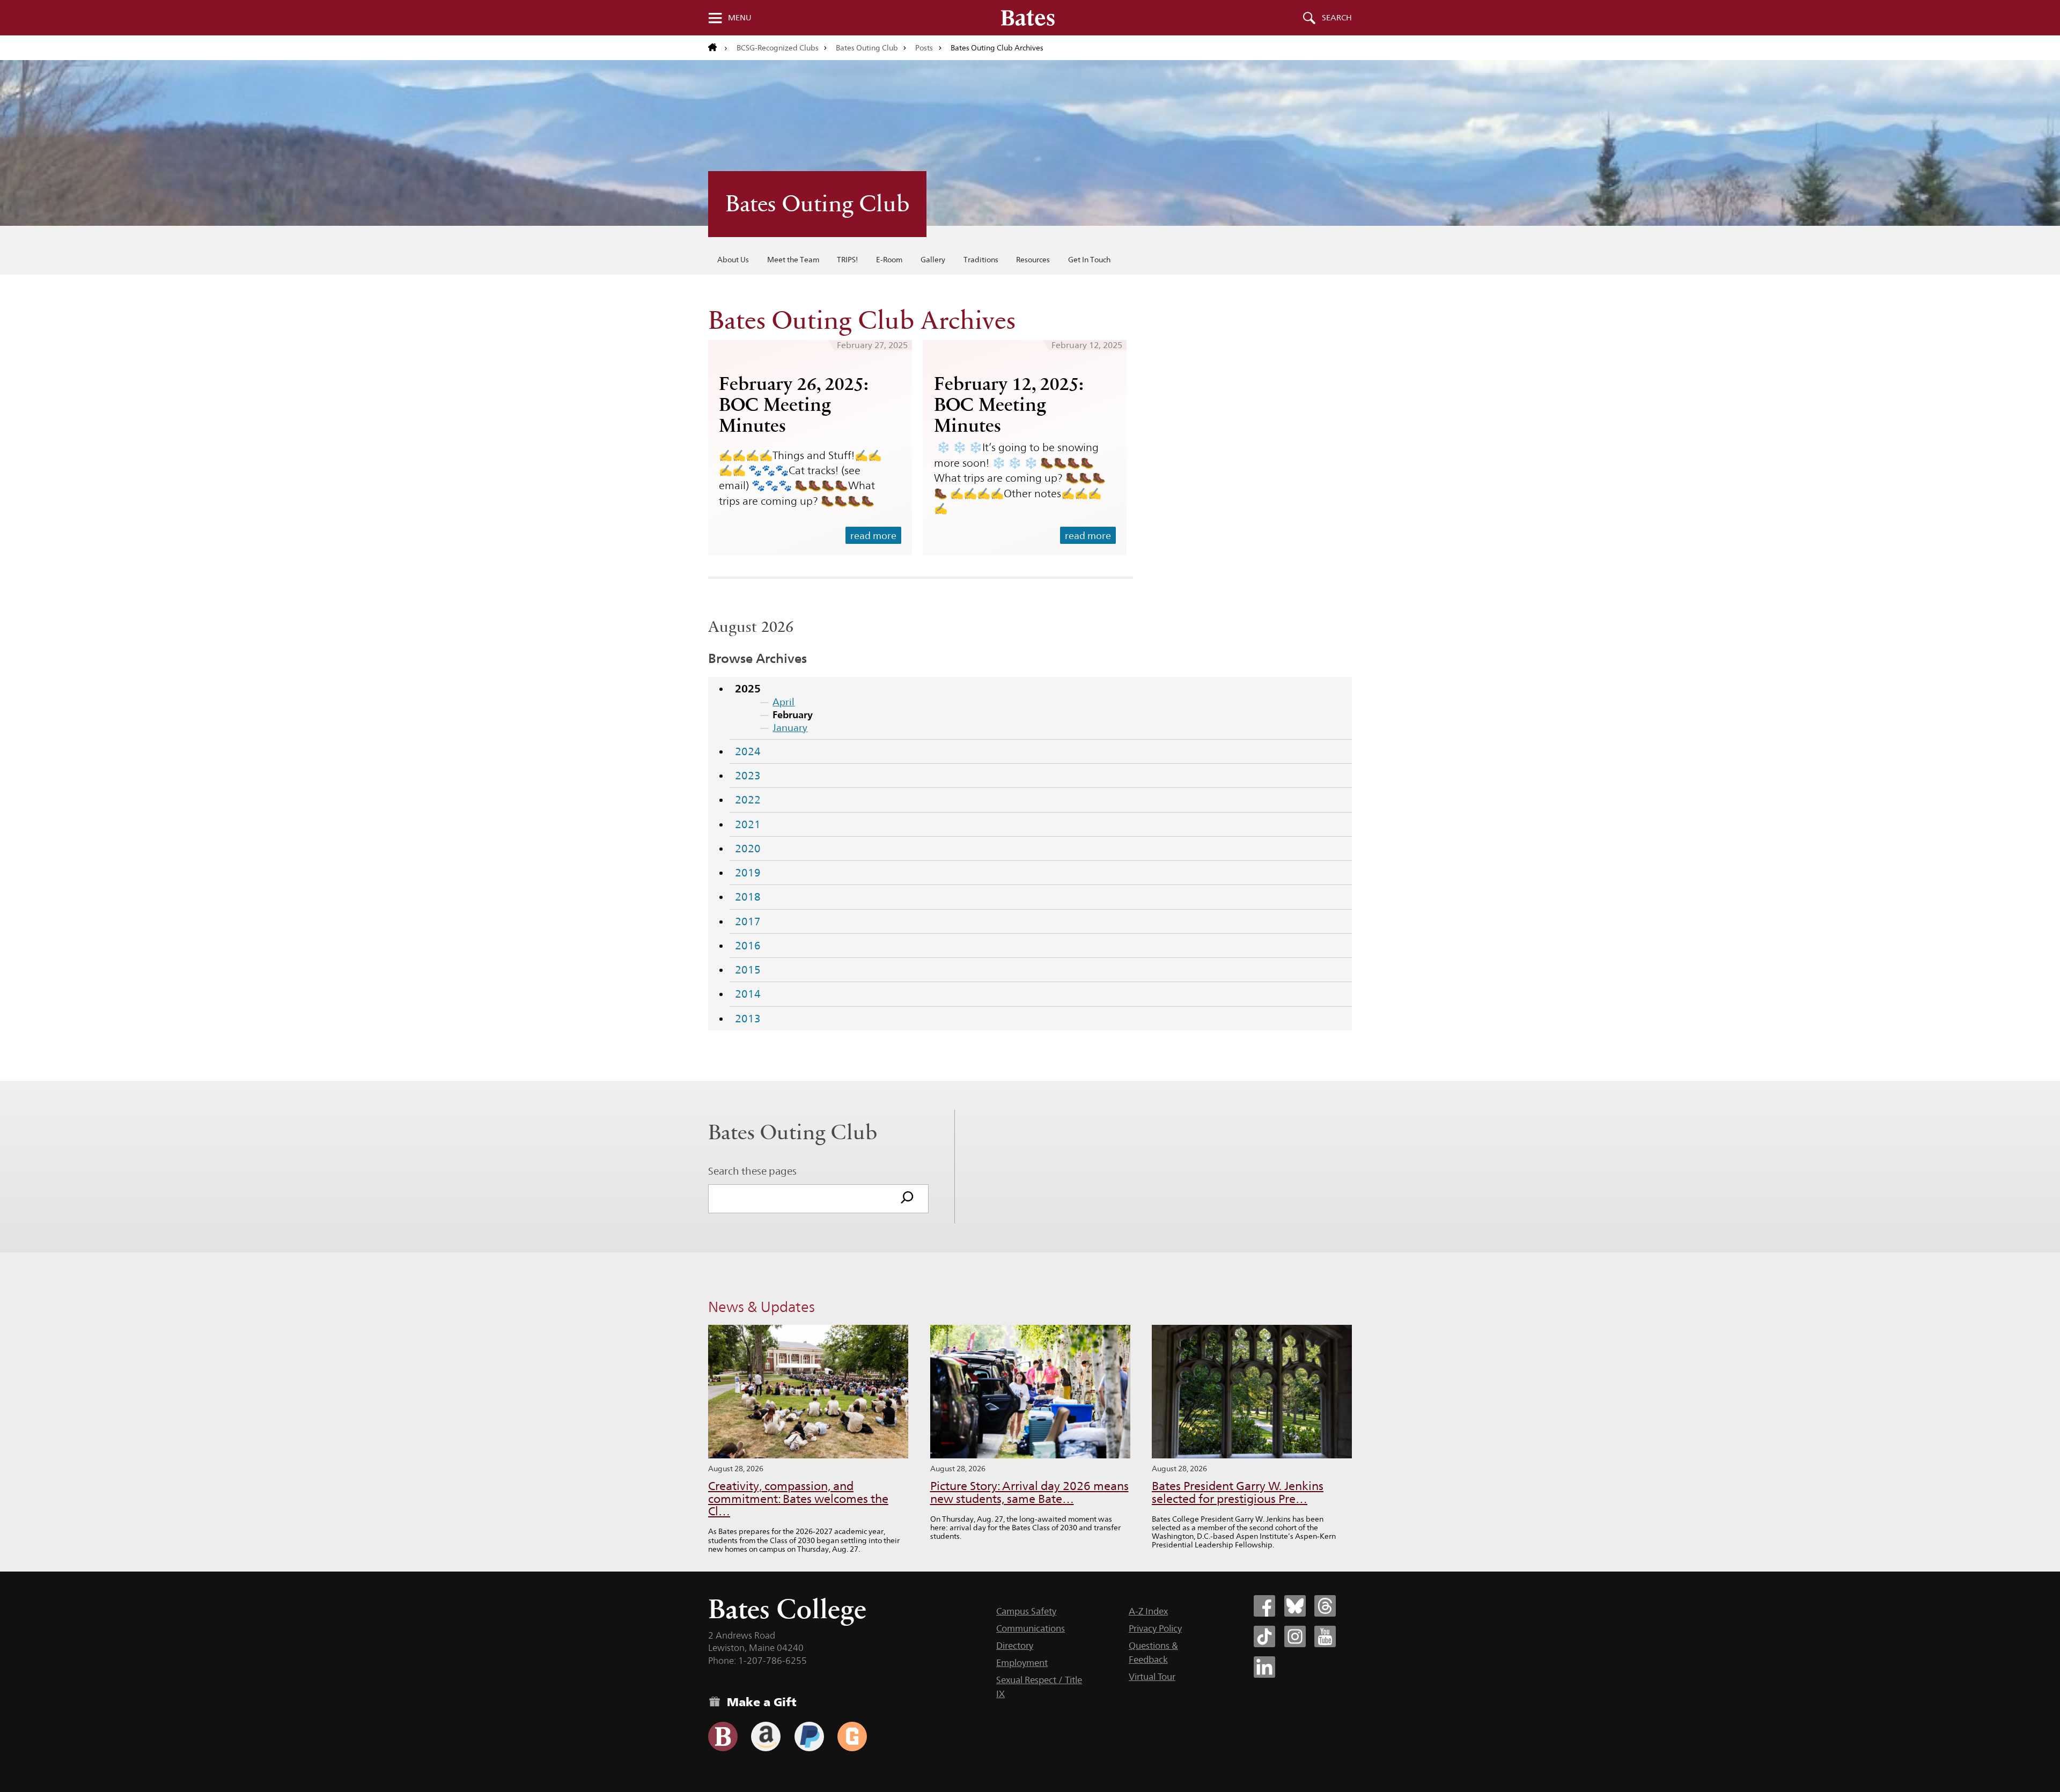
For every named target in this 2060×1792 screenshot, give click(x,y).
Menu (740, 18)
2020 (748, 849)
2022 (748, 800)
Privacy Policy (1155, 1628)
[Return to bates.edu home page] (718, 48)
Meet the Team (793, 260)
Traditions (981, 260)
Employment (1022, 1663)
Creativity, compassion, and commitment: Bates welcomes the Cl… (798, 1499)
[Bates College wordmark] (1028, 18)
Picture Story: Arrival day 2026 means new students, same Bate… (1029, 1492)
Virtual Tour (1152, 1677)
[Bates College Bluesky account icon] (1295, 1606)
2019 (748, 873)
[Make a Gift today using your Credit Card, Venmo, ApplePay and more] (723, 1736)
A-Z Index (1148, 1611)
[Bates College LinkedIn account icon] (1264, 1667)
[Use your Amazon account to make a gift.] (766, 1736)
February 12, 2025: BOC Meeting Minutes (1009, 404)
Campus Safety (1026, 1611)
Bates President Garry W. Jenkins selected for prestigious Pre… (1238, 1492)
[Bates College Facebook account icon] (1264, 1606)
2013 (748, 1019)
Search (1337, 18)
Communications (1031, 1628)
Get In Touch (1089, 260)
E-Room (889, 260)
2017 (748, 921)
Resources (1033, 260)
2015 (748, 970)
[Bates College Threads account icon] (1325, 1606)
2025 (748, 689)
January (790, 728)
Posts (924, 48)
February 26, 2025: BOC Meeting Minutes (794, 404)
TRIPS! (847, 260)
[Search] (907, 1199)
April (783, 702)
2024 (748, 751)
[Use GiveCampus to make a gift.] (852, 1736)
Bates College (787, 1609)
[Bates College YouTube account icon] (1325, 1636)
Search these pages (752, 1171)
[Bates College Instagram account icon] (1295, 1636)
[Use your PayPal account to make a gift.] (809, 1736)
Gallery (933, 260)
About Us (733, 260)
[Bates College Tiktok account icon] (1264, 1636)
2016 (748, 946)
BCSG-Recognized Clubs (778, 48)
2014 (748, 994)
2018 (748, 897)
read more (873, 536)
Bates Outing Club (867, 48)
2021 (748, 824)
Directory (1015, 1646)
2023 (748, 776)
